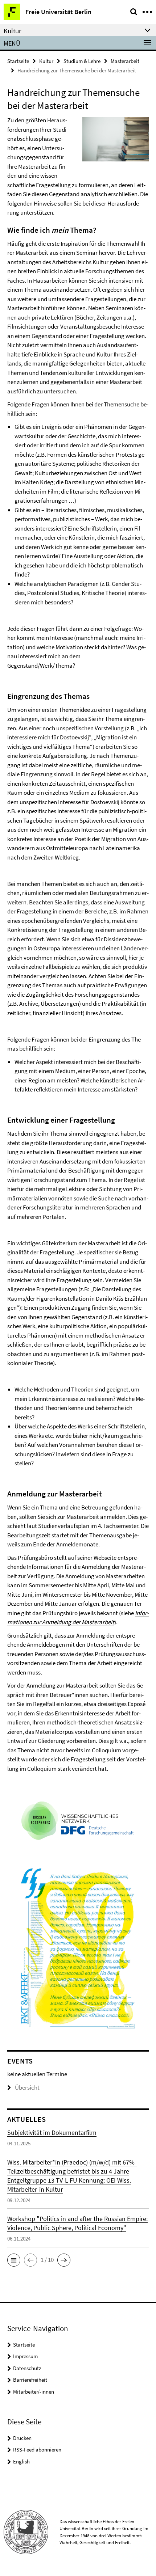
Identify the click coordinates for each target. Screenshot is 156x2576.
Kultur (46, 61)
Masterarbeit (125, 61)
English (21, 2461)
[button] (14, 2260)
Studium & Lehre (82, 61)
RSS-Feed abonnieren (37, 2450)
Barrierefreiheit (30, 2380)
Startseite (18, 61)
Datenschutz (27, 2368)
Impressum (25, 2356)
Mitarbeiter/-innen (34, 2392)
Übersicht (27, 2087)
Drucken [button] (22, 2438)
